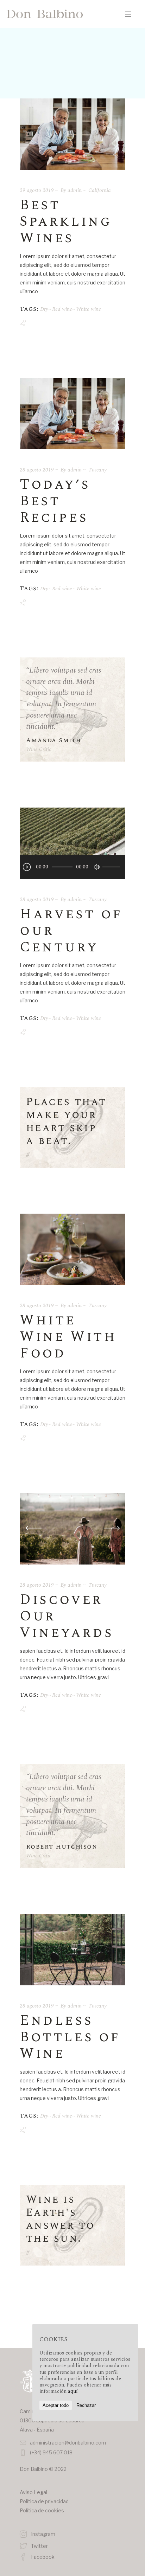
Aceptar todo (56, 2405)
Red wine (62, 309)
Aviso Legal (33, 2492)
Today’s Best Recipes (55, 501)
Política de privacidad (44, 2501)
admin (75, 190)
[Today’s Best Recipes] (72, 414)
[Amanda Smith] (72, 710)
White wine (89, 309)
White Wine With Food (68, 1337)
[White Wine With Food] (72, 1249)
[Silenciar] (97, 867)
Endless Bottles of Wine (70, 2037)
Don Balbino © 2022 (43, 2469)
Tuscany (97, 470)
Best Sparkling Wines (66, 222)
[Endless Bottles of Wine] (72, 1950)
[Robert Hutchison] (72, 1816)
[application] (72, 867)
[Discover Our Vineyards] (72, 1528)
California (100, 190)
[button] (112, 1529)
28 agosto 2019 (37, 470)
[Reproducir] (27, 867)
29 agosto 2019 (37, 190)
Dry (44, 309)
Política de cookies (42, 2510)
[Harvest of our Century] (72, 843)
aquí (73, 2391)
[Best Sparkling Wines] (72, 134)
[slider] (112, 867)
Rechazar (86, 2405)
